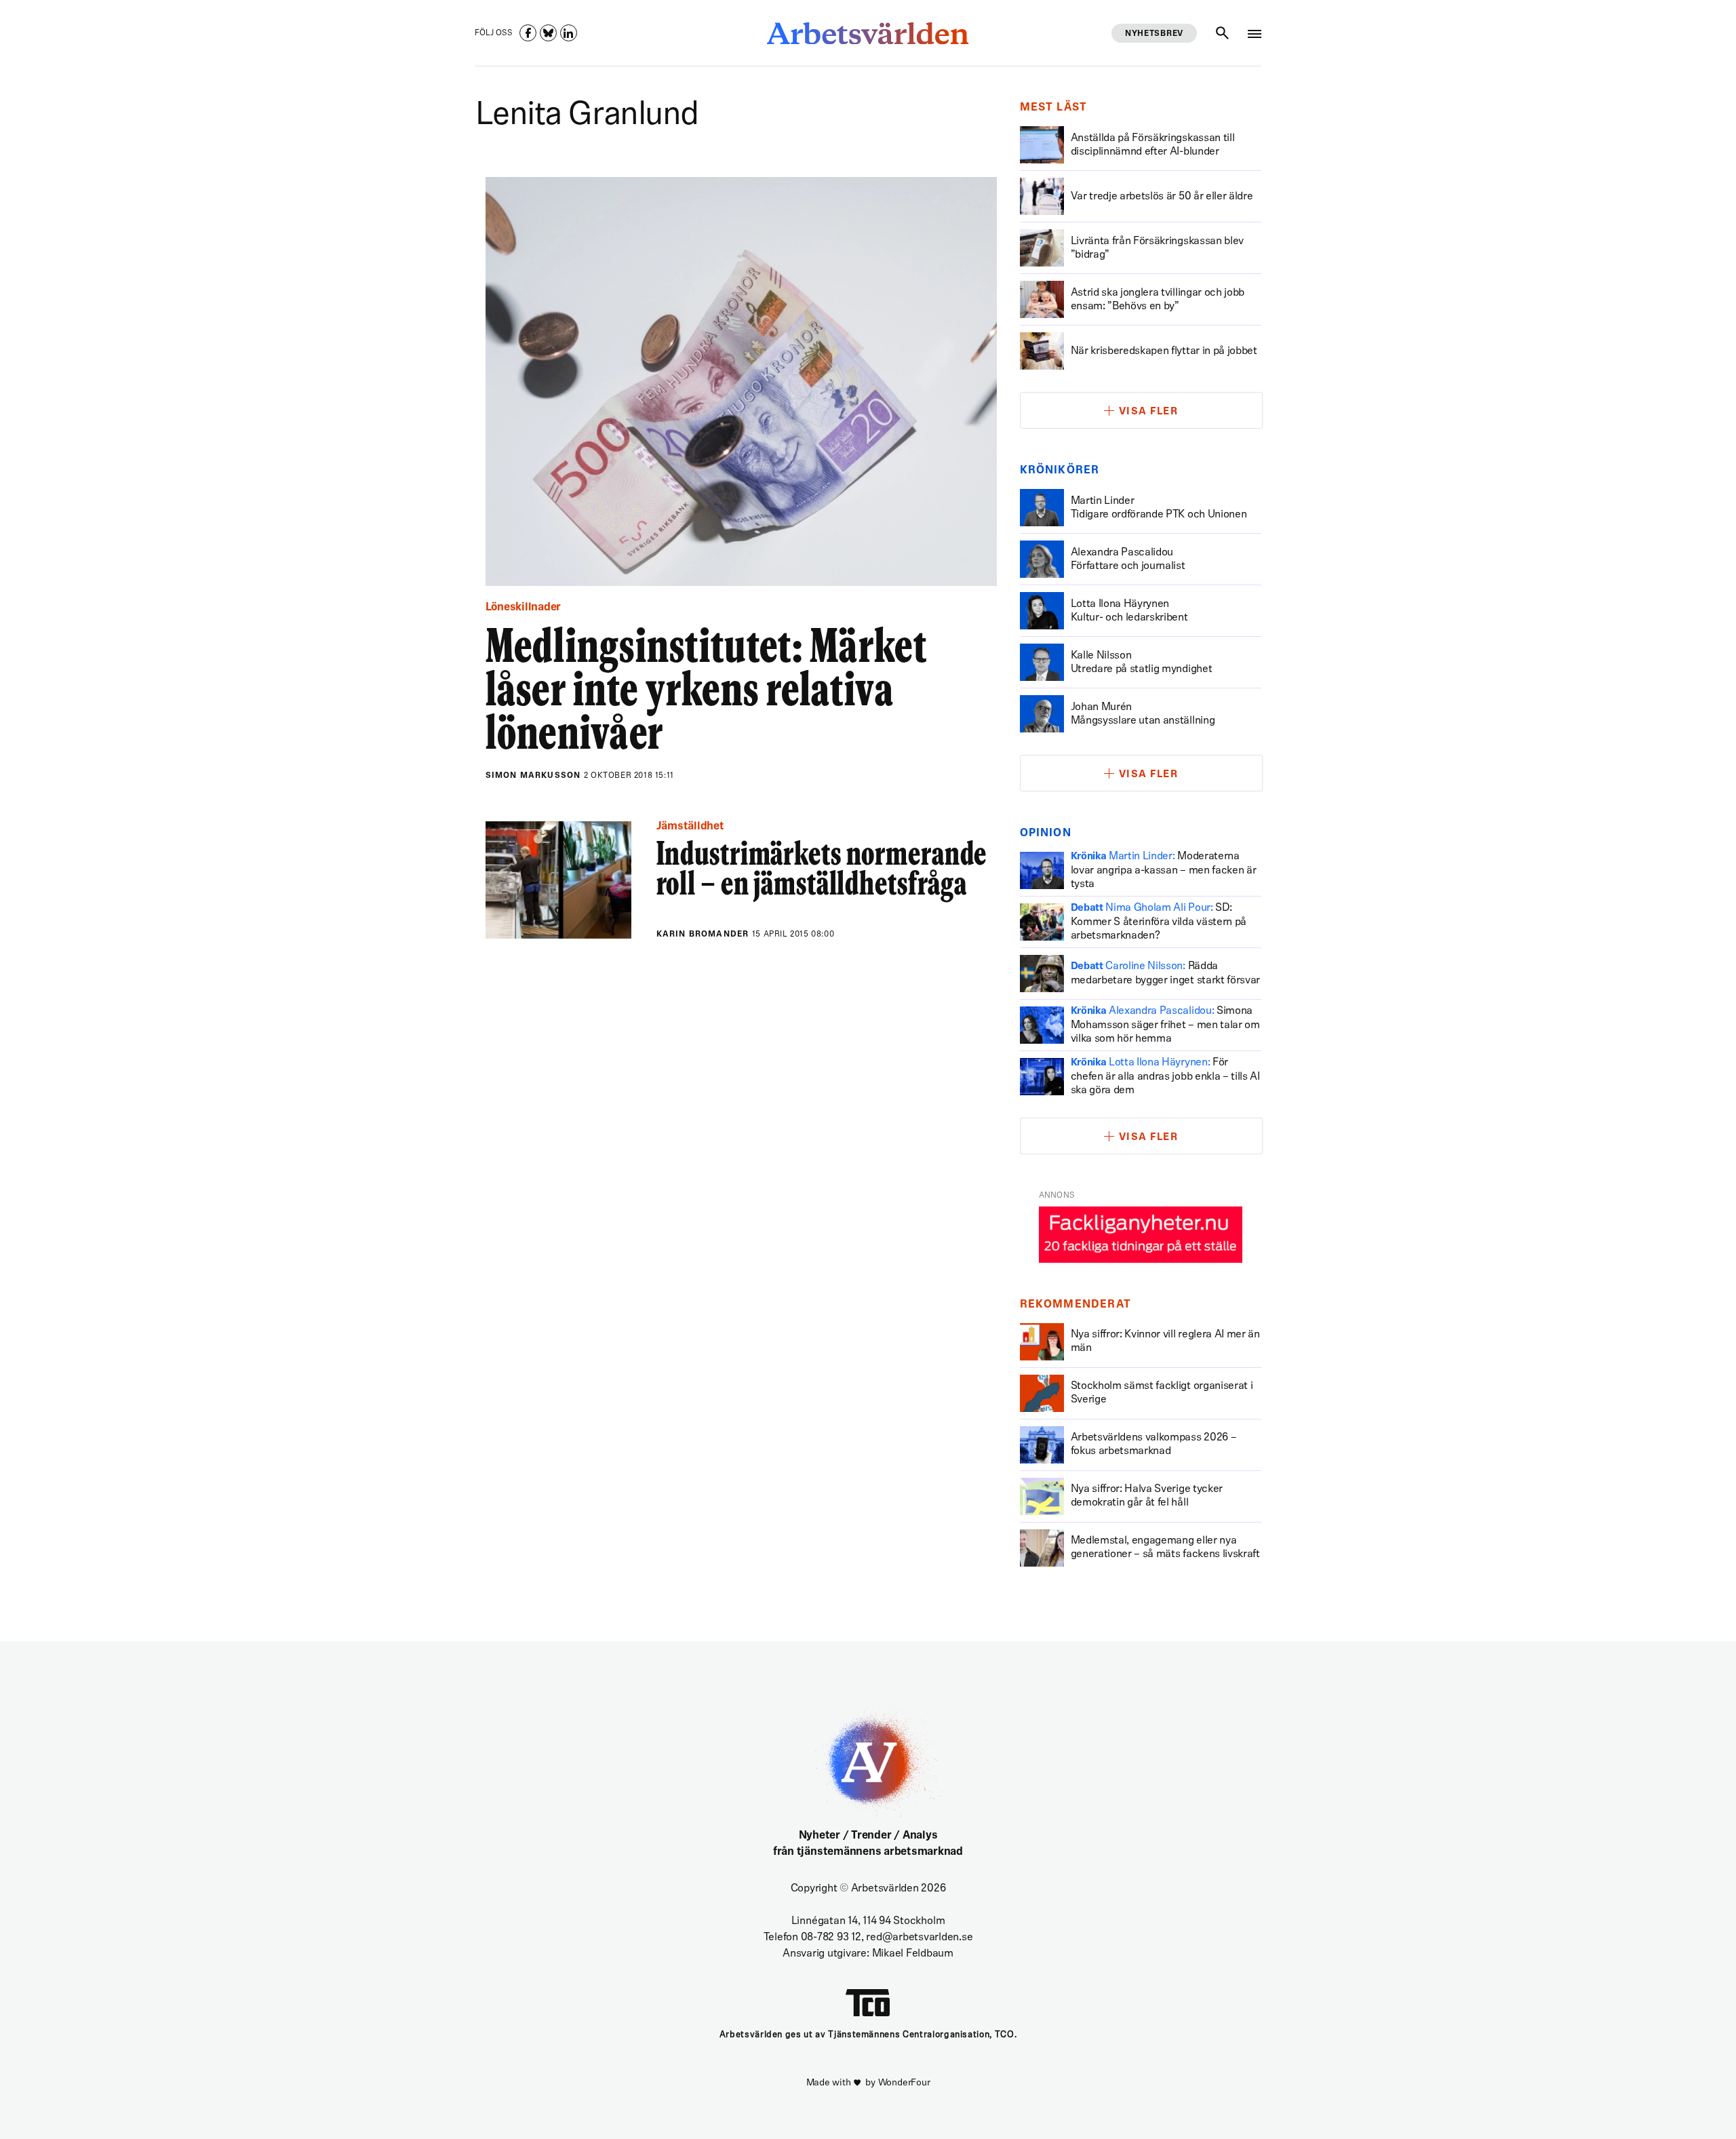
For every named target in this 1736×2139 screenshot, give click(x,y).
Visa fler (1149, 412)
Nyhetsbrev (1154, 34)
